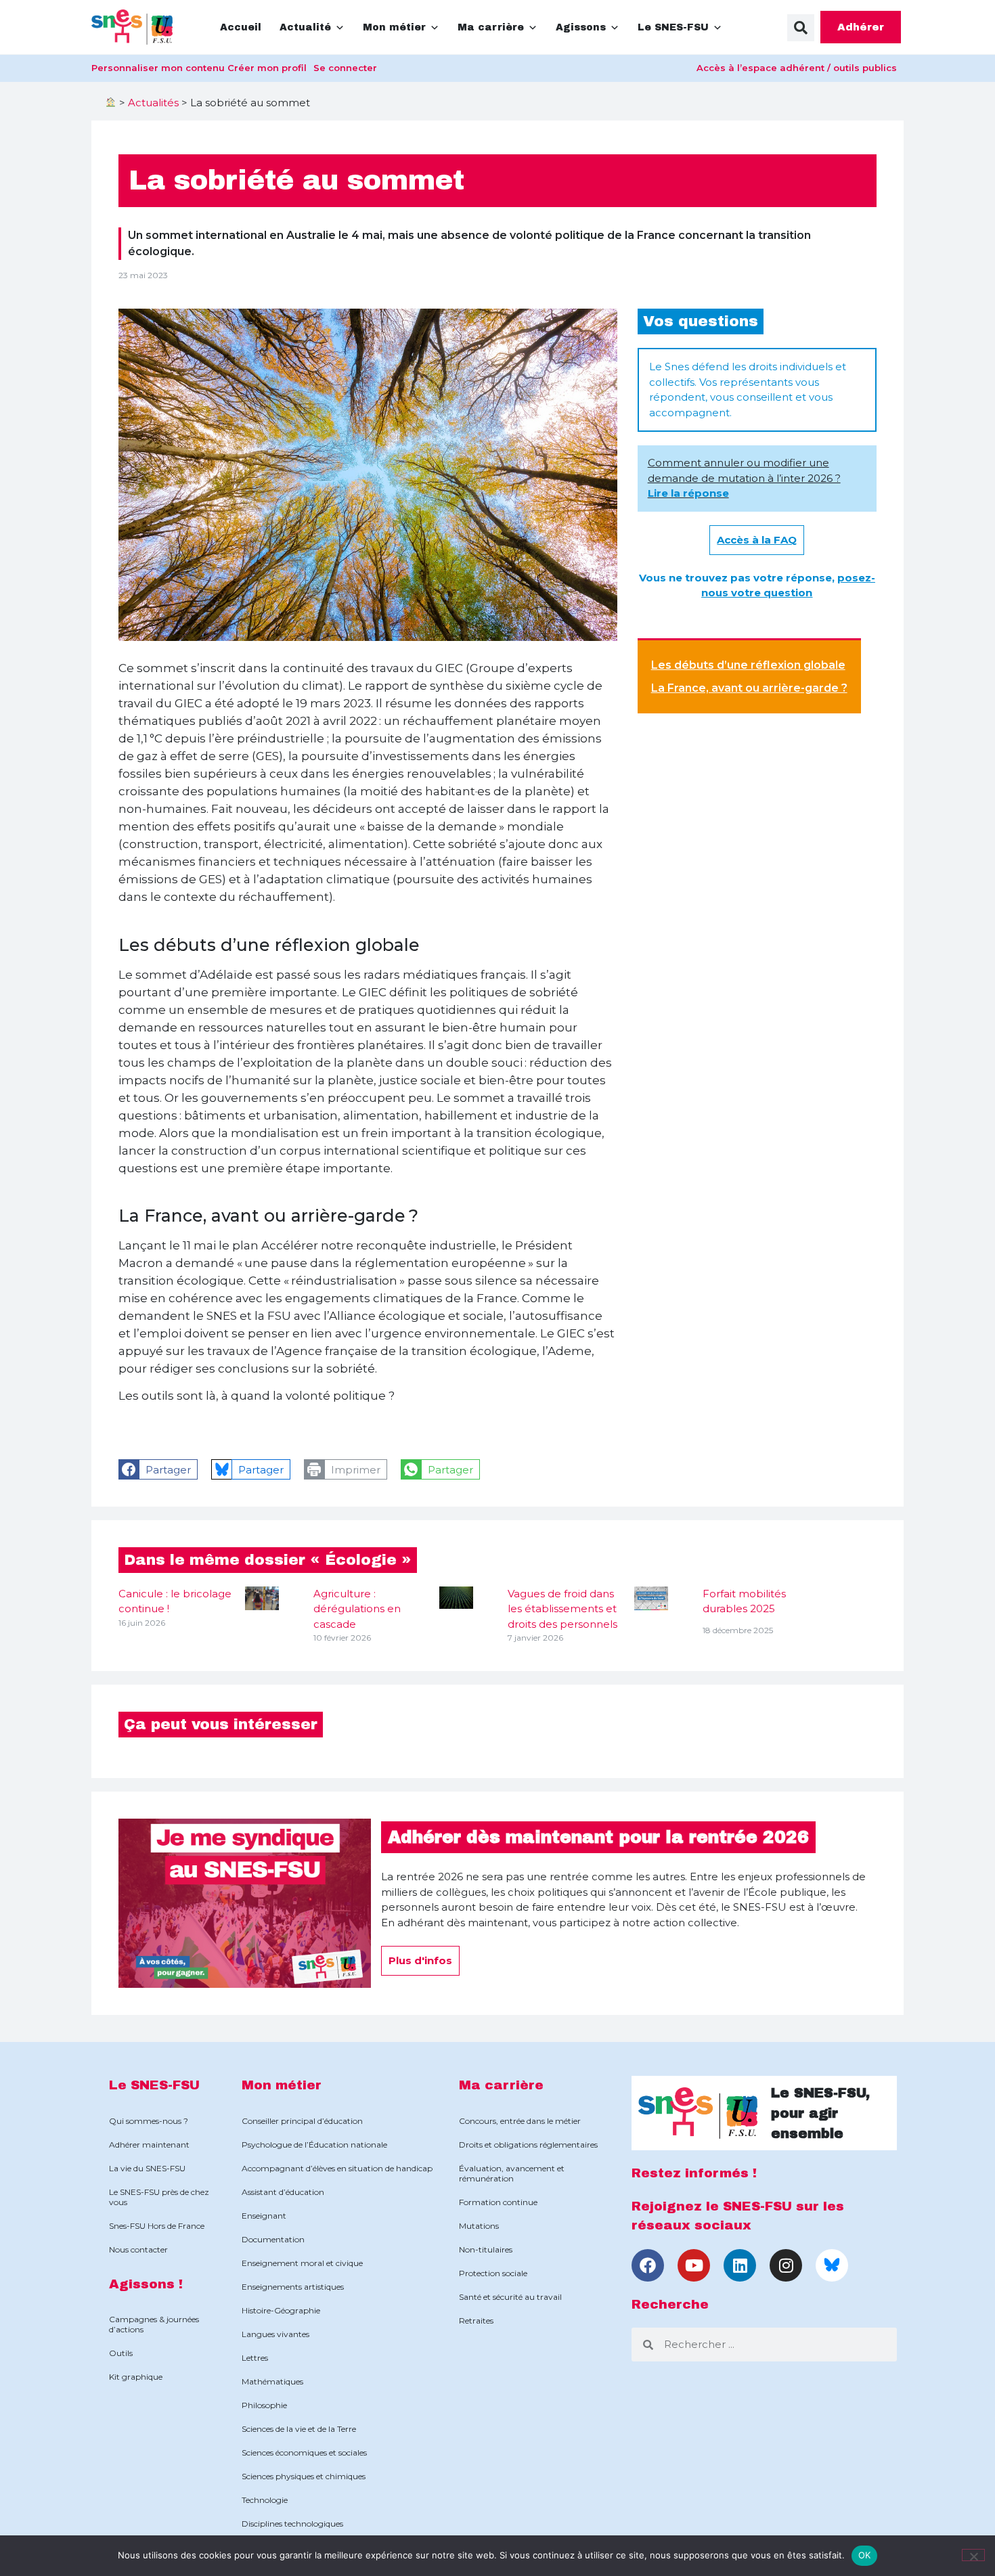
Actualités (153, 103)
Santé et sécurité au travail (510, 2297)
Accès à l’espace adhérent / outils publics (797, 68)
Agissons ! (146, 2284)
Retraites (476, 2320)
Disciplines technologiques (292, 2524)
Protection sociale (493, 2273)
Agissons (581, 27)
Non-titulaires (486, 2249)
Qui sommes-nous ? (149, 2121)
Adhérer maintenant (149, 2145)
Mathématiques (272, 2381)
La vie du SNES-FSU (147, 2168)
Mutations (479, 2226)
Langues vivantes (275, 2334)
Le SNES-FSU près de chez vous (159, 2197)
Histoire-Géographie (281, 2310)
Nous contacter (138, 2249)
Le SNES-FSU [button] (673, 27)
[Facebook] (648, 2265)
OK (865, 2555)
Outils (121, 2353)
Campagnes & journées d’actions (154, 2324)
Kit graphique (136, 2377)
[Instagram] (786, 2265)
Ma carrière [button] (491, 27)
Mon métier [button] (394, 27)
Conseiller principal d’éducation (302, 2121)
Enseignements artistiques (293, 2287)
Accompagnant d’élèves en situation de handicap (337, 2168)
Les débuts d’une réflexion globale (748, 665)
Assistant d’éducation (283, 2192)
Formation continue (498, 2202)
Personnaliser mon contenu (158, 68)
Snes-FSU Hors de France (157, 2226)
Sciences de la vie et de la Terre (299, 2429)
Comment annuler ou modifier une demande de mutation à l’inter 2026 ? (744, 478)
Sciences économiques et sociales (304, 2452)
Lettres (255, 2358)
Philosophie (264, 2405)
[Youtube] (694, 2265)
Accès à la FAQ (757, 540)
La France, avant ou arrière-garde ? (749, 688)
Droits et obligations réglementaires (528, 2145)
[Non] (973, 2555)
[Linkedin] (740, 2265)
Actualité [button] (305, 27)
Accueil (241, 27)
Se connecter (345, 68)
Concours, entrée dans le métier (520, 2121)
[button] (801, 28)
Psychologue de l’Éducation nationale (314, 2145)
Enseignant (264, 2216)
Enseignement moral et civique (302, 2263)
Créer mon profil (267, 68)
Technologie (265, 2500)
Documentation (273, 2239)
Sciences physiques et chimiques (304, 2476)
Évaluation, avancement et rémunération (512, 2173)
